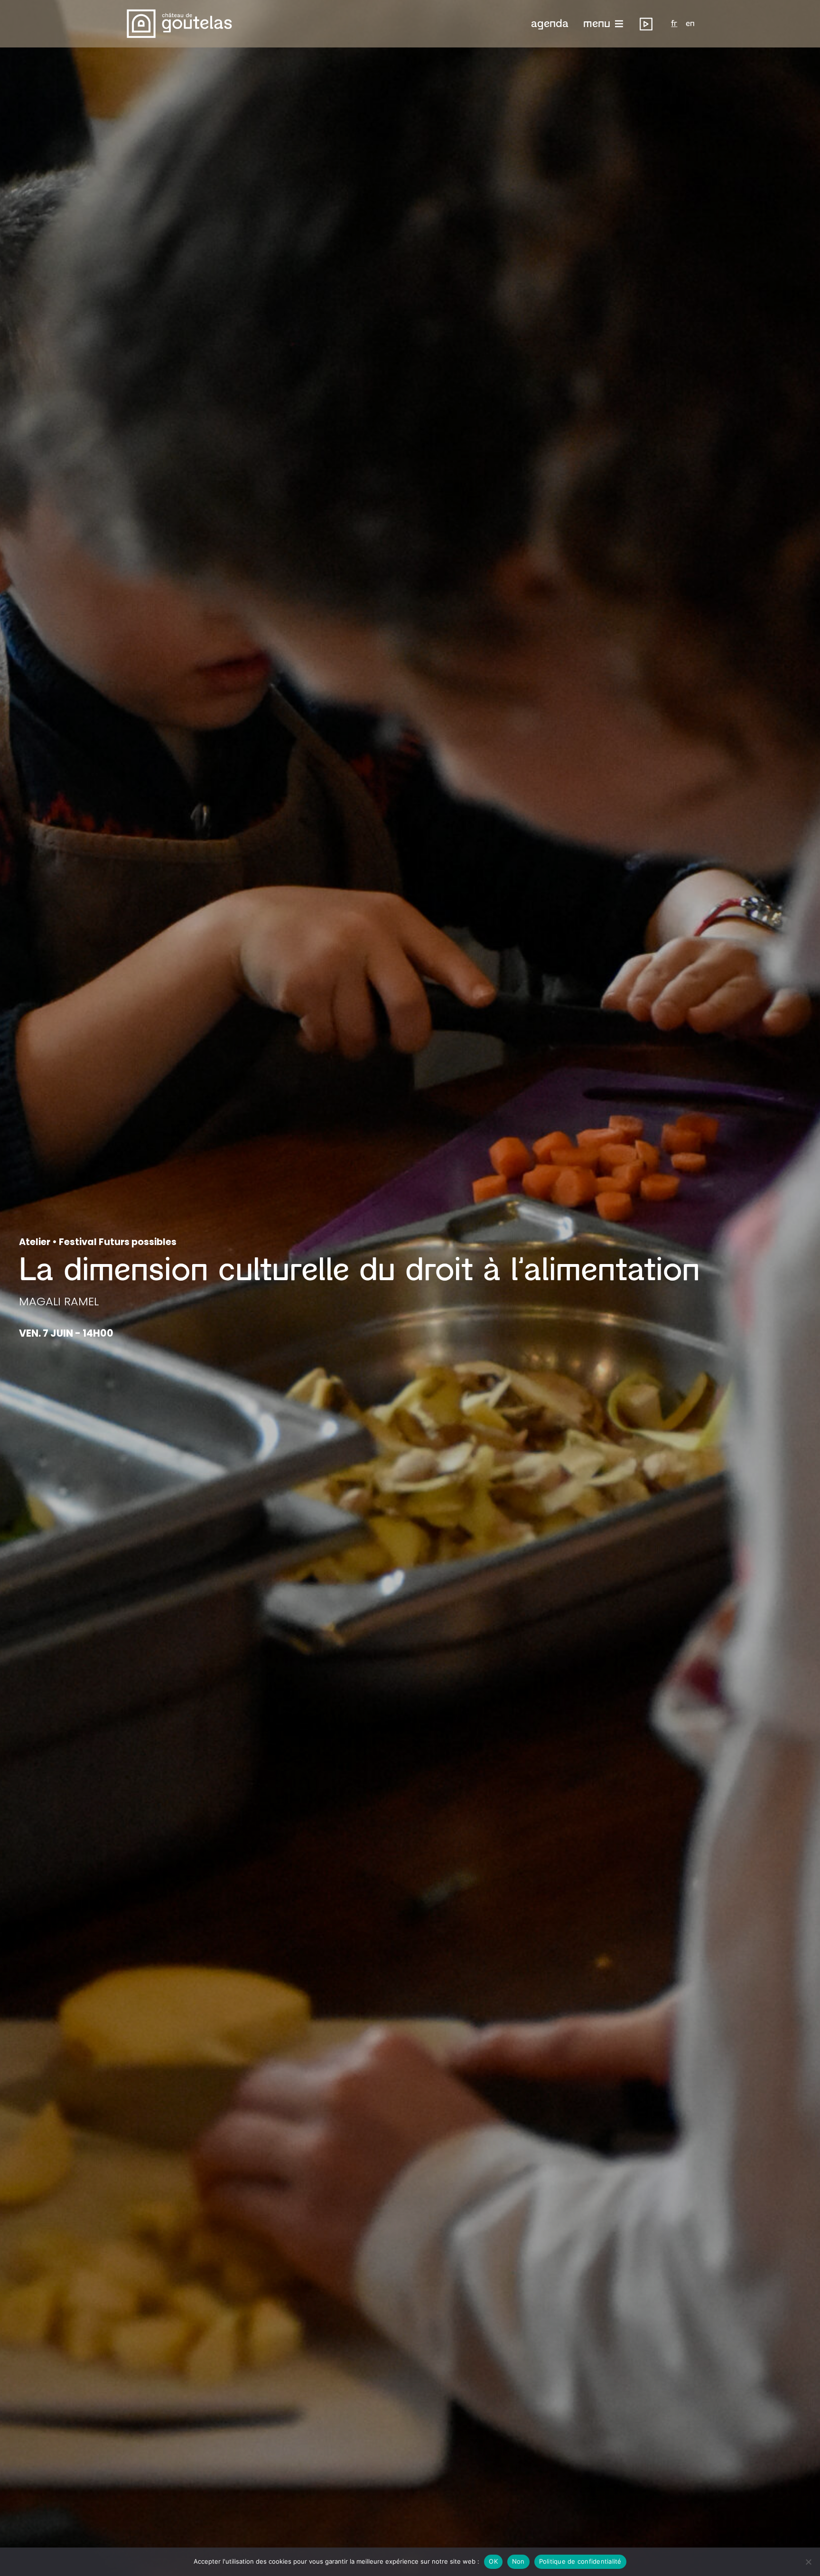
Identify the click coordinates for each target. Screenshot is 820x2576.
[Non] (808, 2562)
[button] (550, 24)
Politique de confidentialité (580, 2561)
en (690, 24)
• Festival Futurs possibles (113, 1242)
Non (518, 2561)
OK (493, 2561)
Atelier (35, 1242)
